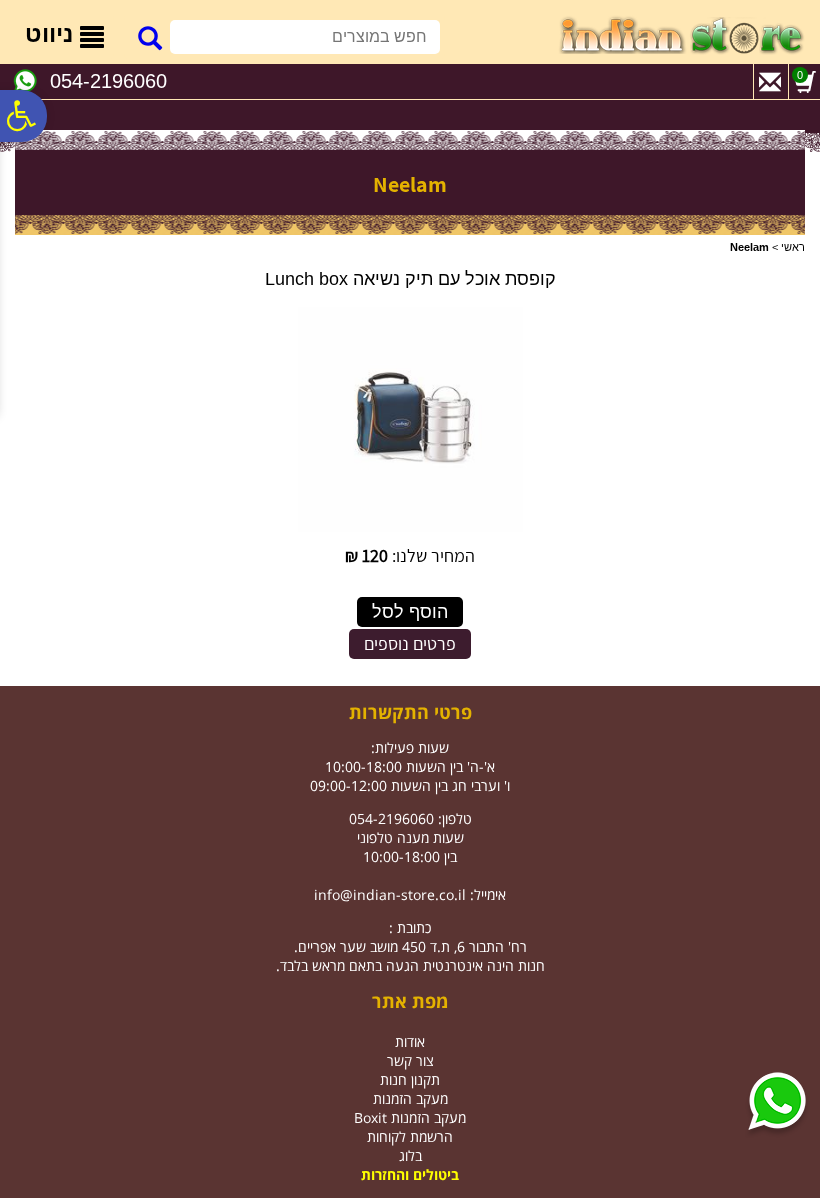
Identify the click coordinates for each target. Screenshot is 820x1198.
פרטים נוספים (410, 643)
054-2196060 (108, 81)
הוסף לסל (410, 612)
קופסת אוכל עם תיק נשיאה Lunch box (410, 279)
